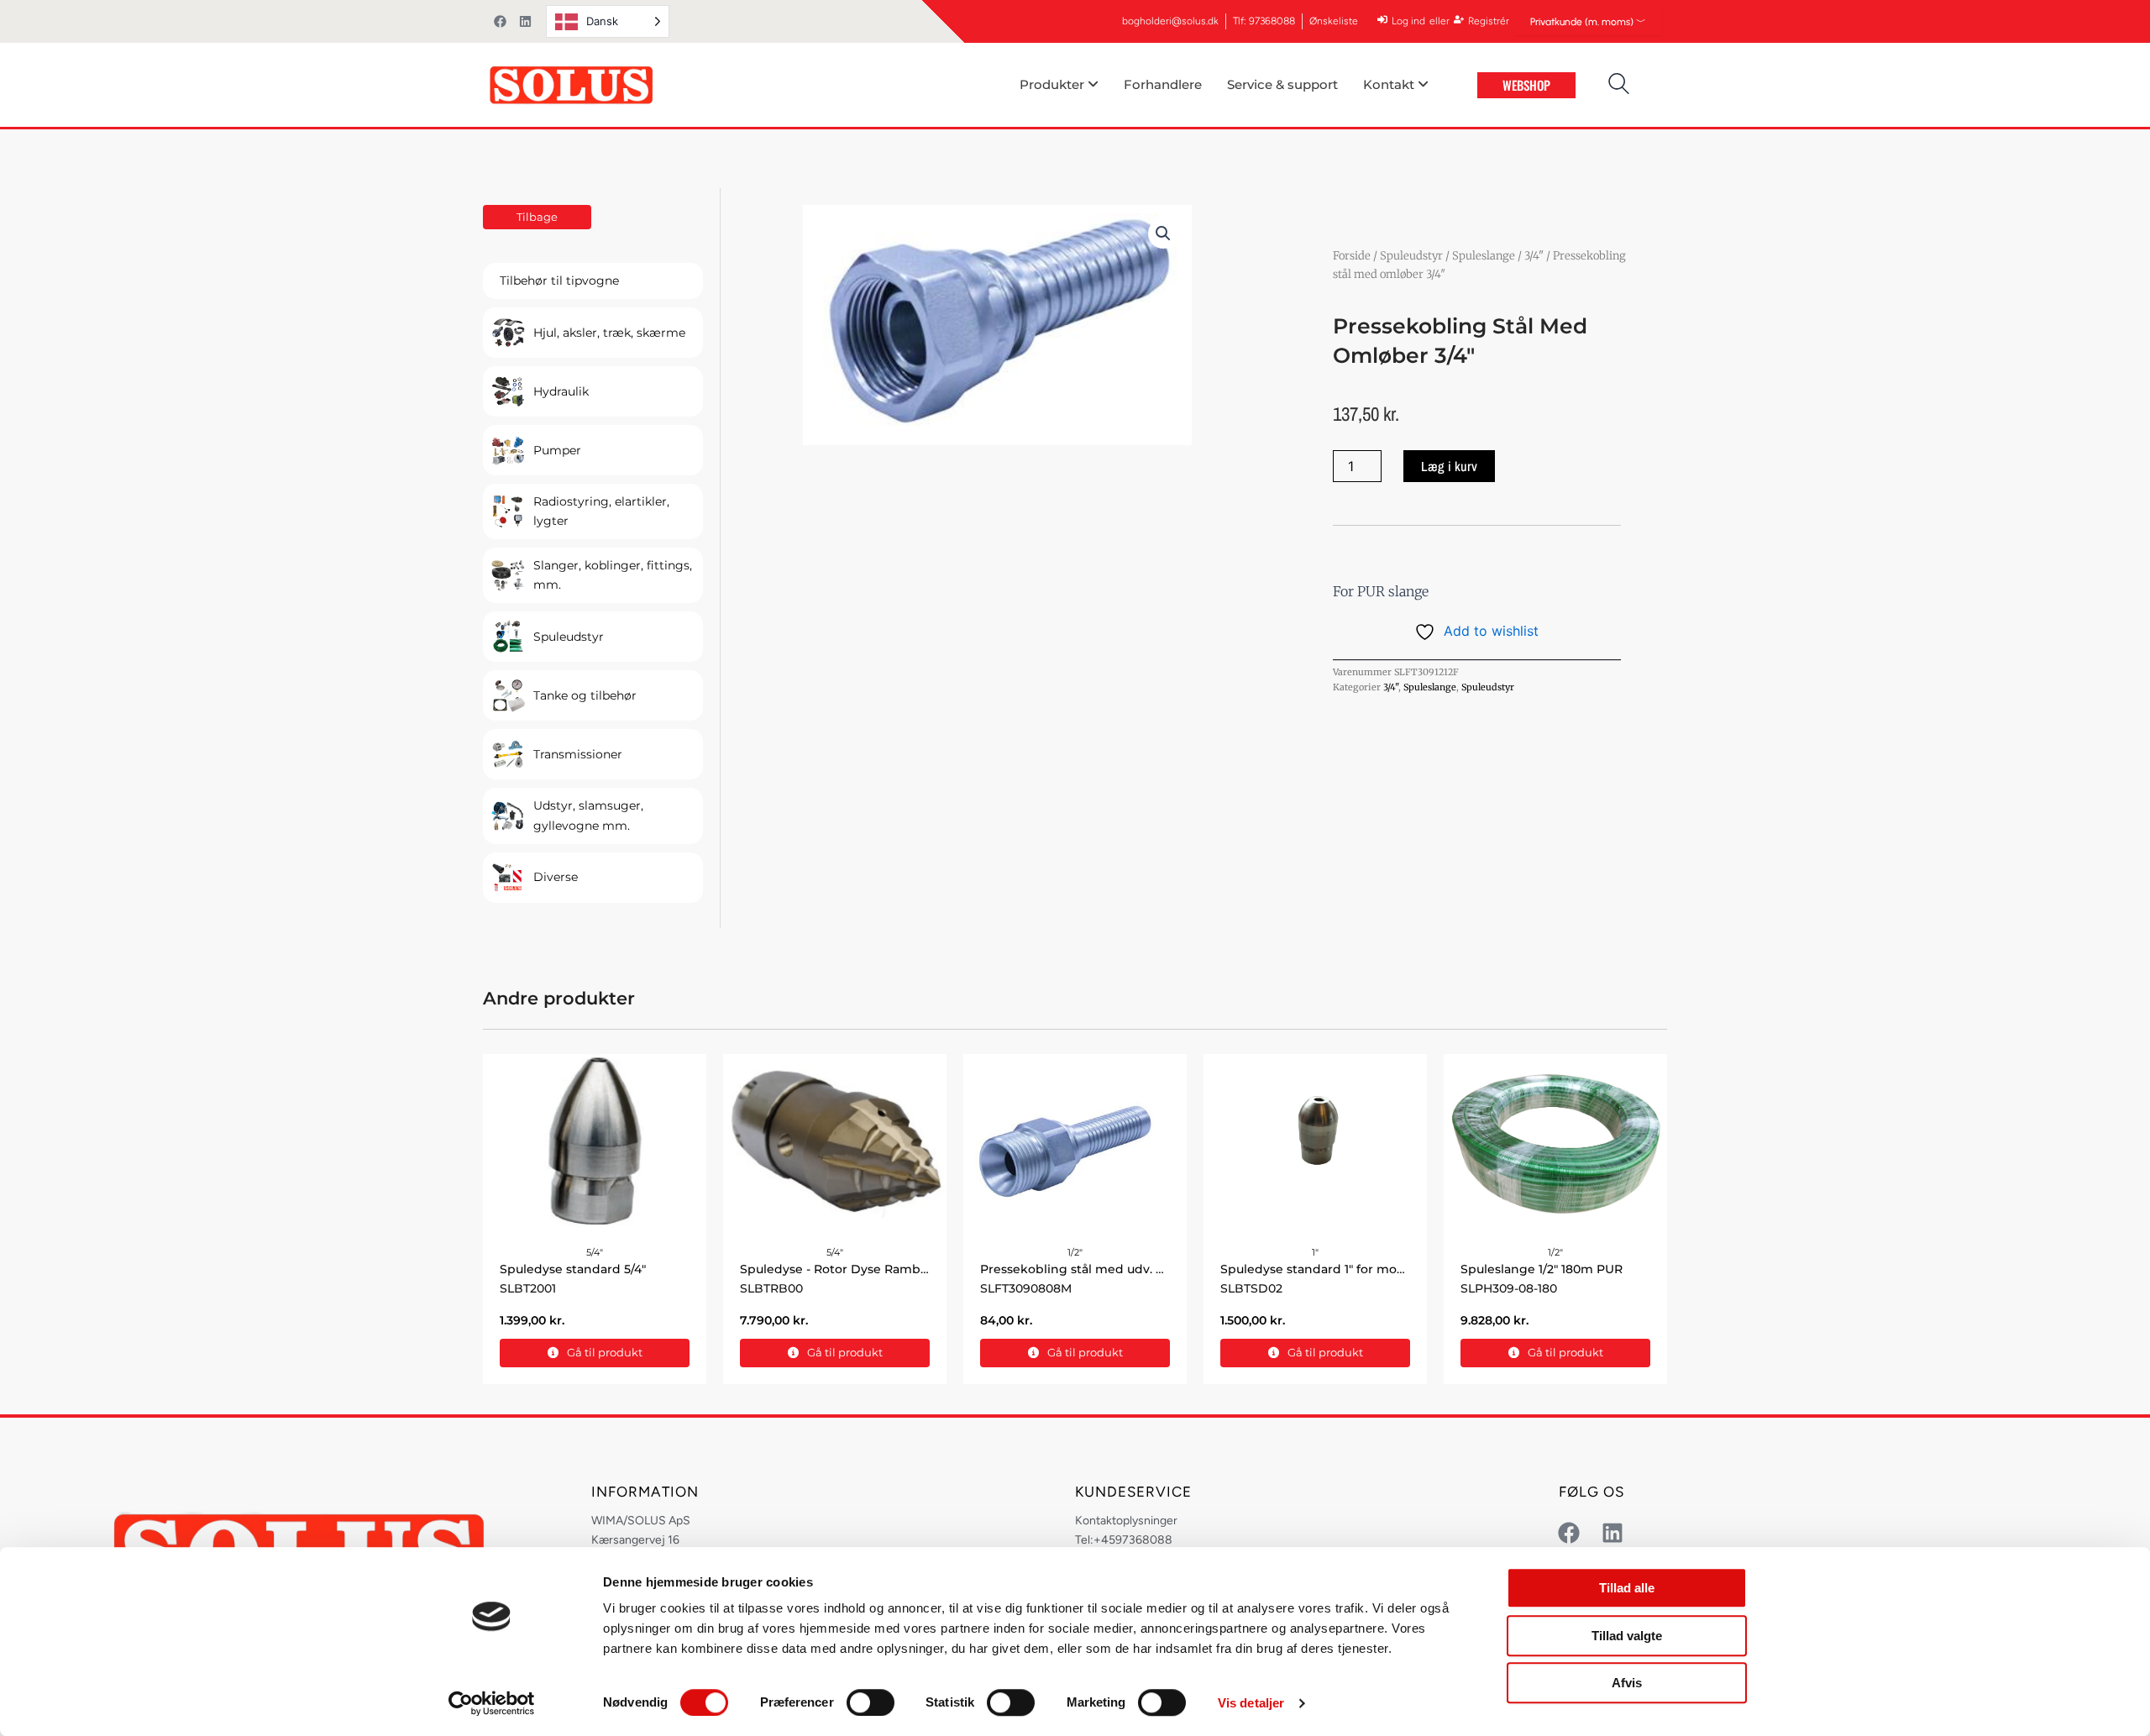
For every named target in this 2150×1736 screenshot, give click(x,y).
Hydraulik (561, 391)
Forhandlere (1163, 84)
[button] (1163, 233)
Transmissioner (578, 754)
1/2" (1075, 1252)
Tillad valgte (1627, 1636)
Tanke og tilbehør (585, 695)
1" (1315, 1252)
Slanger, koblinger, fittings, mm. (613, 575)
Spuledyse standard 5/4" (573, 1269)
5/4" (595, 1252)
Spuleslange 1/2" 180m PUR (1542, 1269)
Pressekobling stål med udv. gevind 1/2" (1101, 1269)
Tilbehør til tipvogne (559, 281)
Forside (1352, 256)
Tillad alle (1627, 1588)
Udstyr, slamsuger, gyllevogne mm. (588, 815)
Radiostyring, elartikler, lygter (601, 511)
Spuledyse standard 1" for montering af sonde (1359, 1269)
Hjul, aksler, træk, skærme (609, 333)
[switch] (870, 1702)
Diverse (556, 877)
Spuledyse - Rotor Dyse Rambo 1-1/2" (850, 1269)
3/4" (1534, 256)
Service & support (1282, 84)
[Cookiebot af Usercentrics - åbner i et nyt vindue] (492, 1703)
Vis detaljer (1251, 1703)
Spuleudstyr (569, 637)
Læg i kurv (1449, 466)
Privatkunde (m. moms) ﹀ (1588, 22)
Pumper (557, 450)
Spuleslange (1484, 256)
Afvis (1627, 1683)
